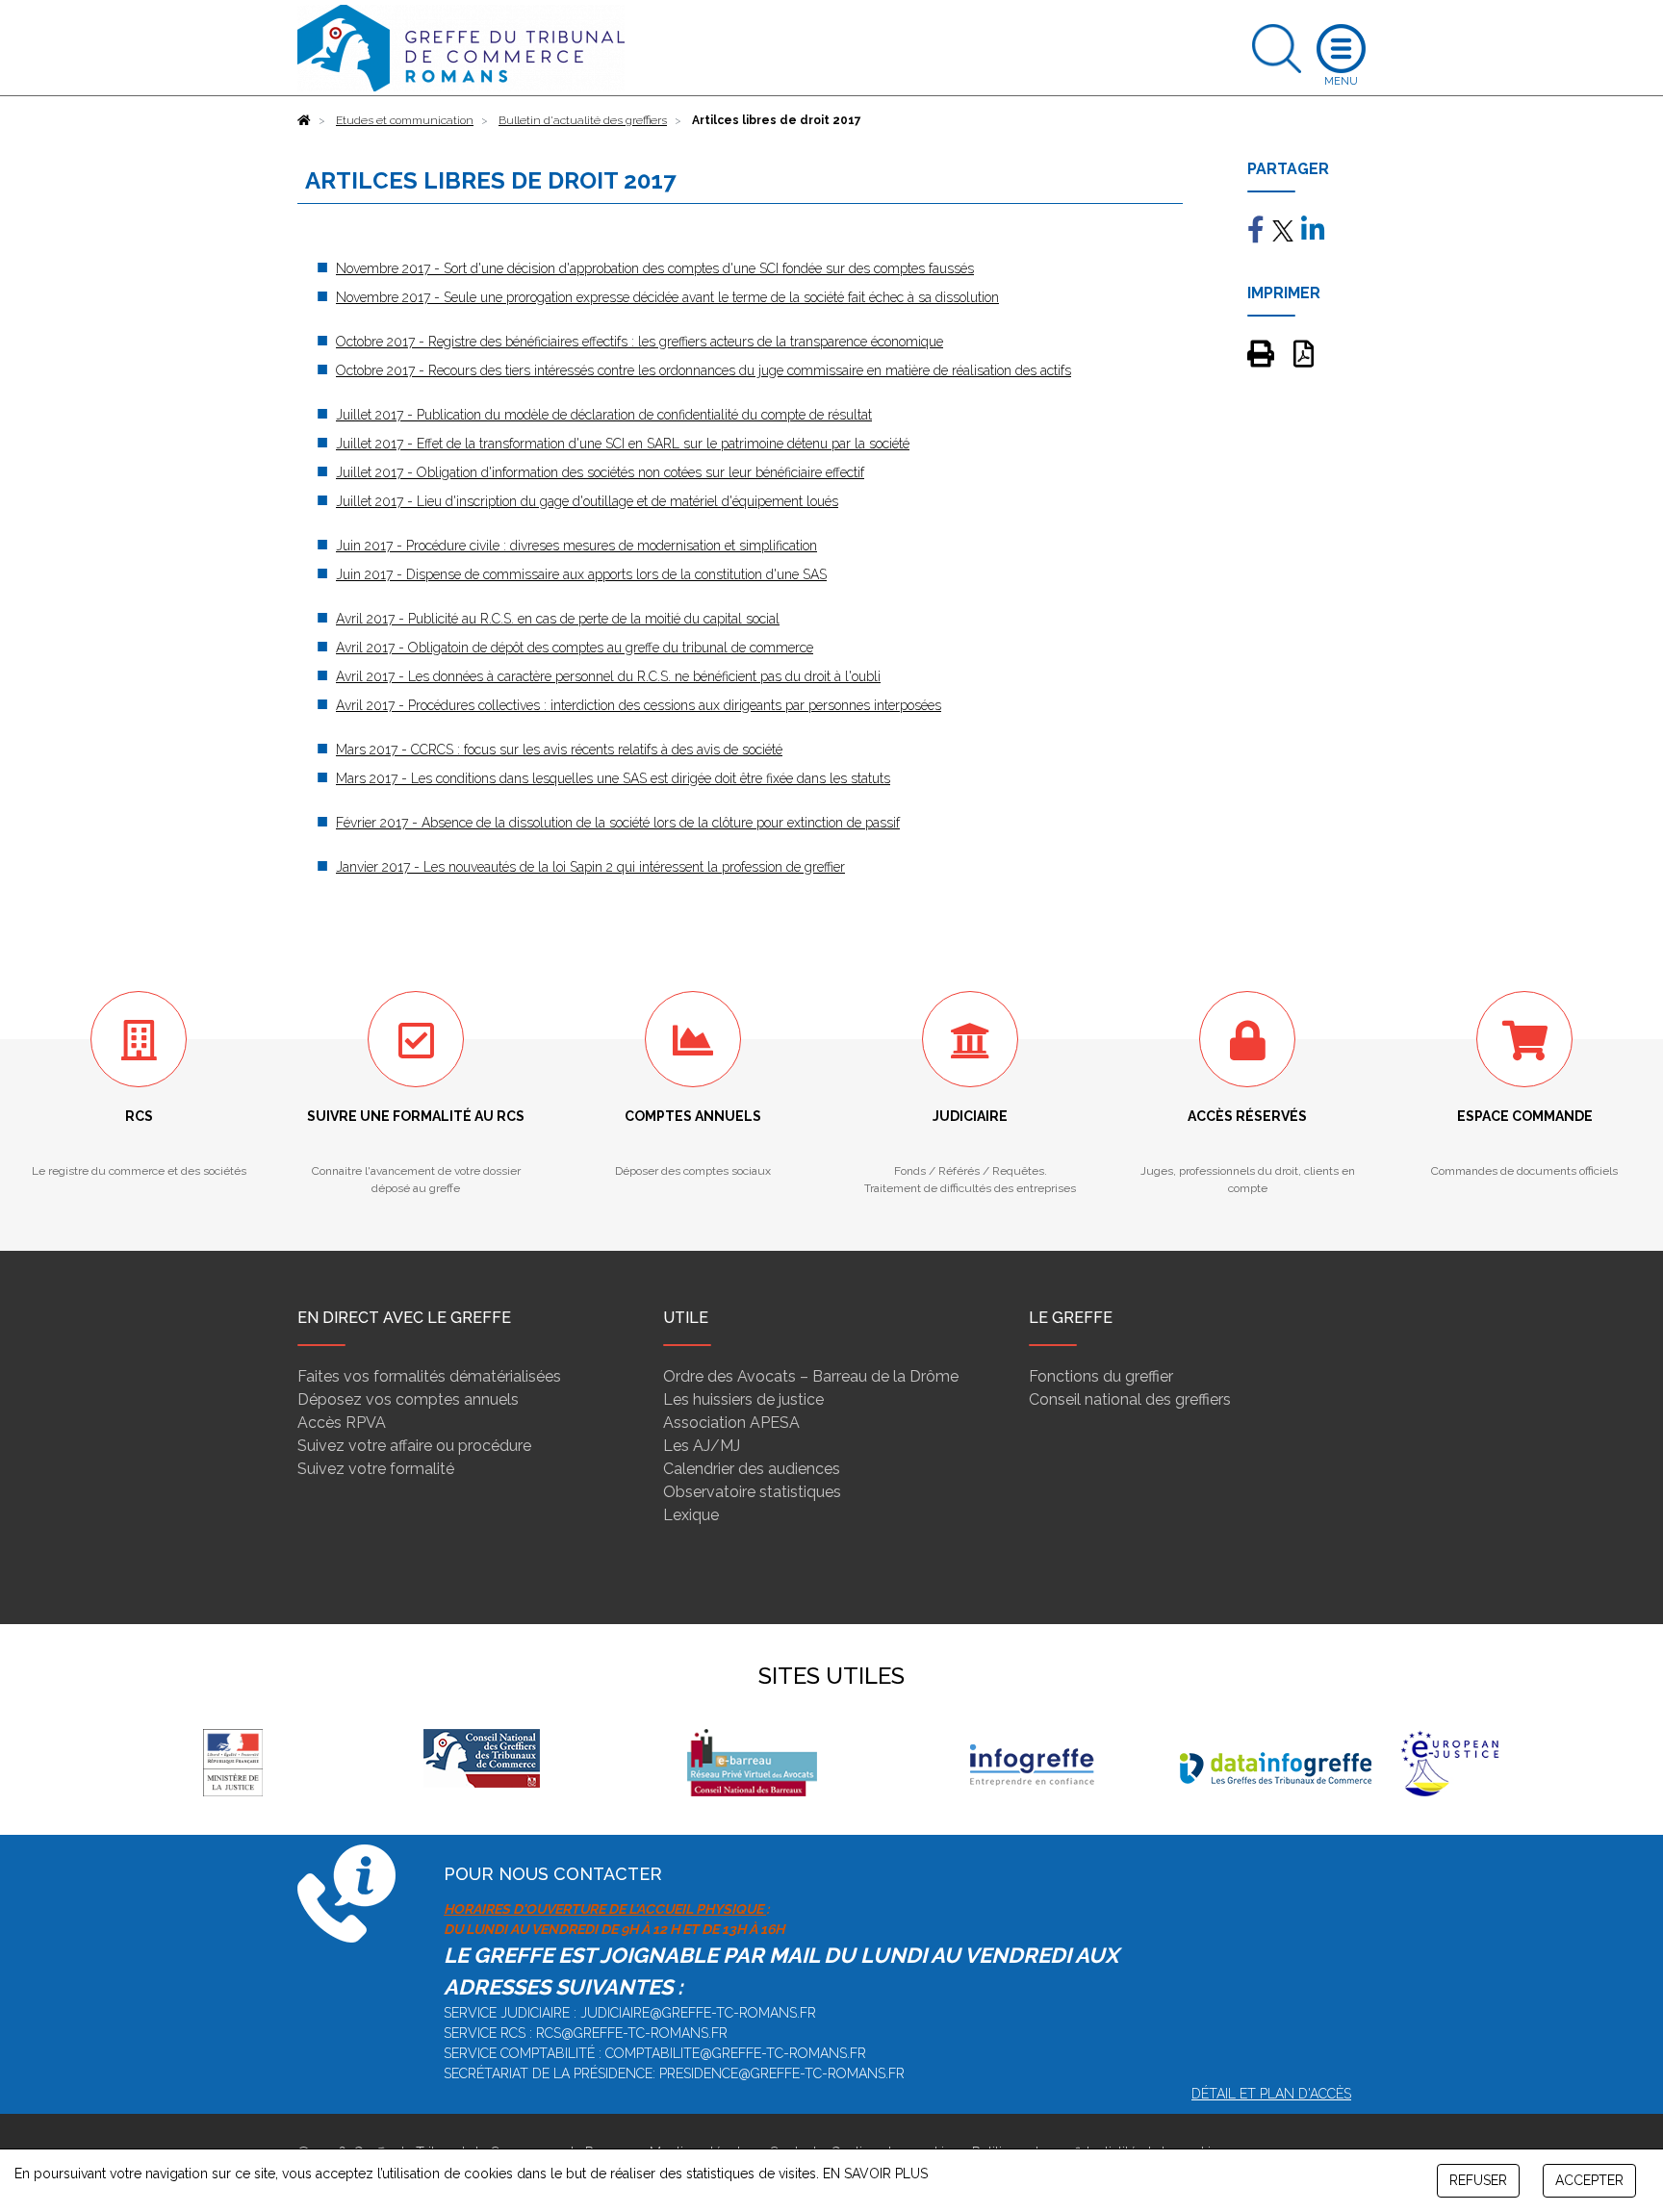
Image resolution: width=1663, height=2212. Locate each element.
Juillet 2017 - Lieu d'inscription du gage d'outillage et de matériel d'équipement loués (587, 501)
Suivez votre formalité (376, 1469)
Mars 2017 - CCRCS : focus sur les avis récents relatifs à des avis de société (559, 750)
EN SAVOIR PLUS (875, 2174)
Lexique (691, 1515)
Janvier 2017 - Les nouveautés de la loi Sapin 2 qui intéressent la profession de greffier (590, 867)
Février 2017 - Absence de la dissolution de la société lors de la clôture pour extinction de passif (618, 823)
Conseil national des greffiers (1130, 1399)
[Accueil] (304, 120)
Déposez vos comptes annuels (408, 1399)
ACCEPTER (1589, 2180)
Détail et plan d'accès (1271, 2094)
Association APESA (731, 1423)
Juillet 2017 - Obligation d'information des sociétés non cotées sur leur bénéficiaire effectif (600, 472)
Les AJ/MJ (702, 1446)
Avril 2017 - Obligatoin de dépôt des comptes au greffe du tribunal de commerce (575, 648)
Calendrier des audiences (752, 1469)
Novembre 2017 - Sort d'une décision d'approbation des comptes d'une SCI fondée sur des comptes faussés (655, 268)
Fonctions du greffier (1101, 1376)
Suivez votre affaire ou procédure (414, 1446)
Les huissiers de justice (743, 1399)
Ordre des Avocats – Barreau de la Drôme (811, 1376)
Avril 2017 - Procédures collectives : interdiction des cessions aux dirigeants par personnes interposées (639, 705)
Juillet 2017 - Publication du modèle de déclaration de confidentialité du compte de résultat (604, 415)
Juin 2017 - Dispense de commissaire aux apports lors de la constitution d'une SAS (581, 574)
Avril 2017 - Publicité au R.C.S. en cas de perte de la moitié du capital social (558, 619)
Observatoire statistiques (752, 1492)
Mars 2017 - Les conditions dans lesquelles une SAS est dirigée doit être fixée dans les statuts (613, 778)
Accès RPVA (342, 1423)
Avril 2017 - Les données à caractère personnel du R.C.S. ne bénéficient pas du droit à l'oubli (608, 676)
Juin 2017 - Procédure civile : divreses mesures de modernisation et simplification (576, 546)
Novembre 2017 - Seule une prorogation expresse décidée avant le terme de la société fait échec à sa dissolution (667, 297)
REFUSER (1478, 2180)
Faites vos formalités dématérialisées (429, 1376)
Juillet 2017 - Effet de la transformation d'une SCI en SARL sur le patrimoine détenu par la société (623, 444)
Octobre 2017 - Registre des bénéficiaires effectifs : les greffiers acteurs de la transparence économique (640, 342)
